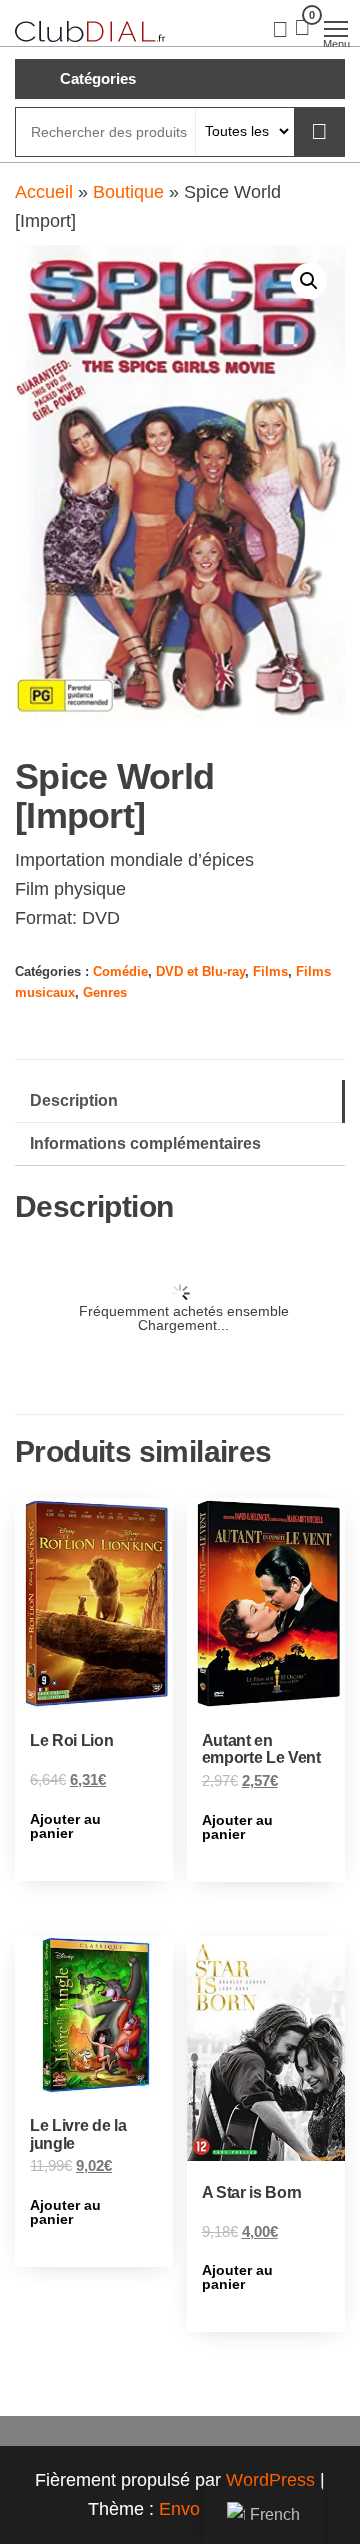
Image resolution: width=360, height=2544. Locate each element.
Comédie (120, 972)
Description (74, 1100)
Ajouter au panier (65, 1826)
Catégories (98, 78)
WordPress (270, 2480)
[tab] (180, 1101)
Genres (105, 993)
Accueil (44, 192)
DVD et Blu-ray (200, 972)
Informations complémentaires (145, 1143)
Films (270, 972)
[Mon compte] (280, 28)
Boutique (128, 192)
